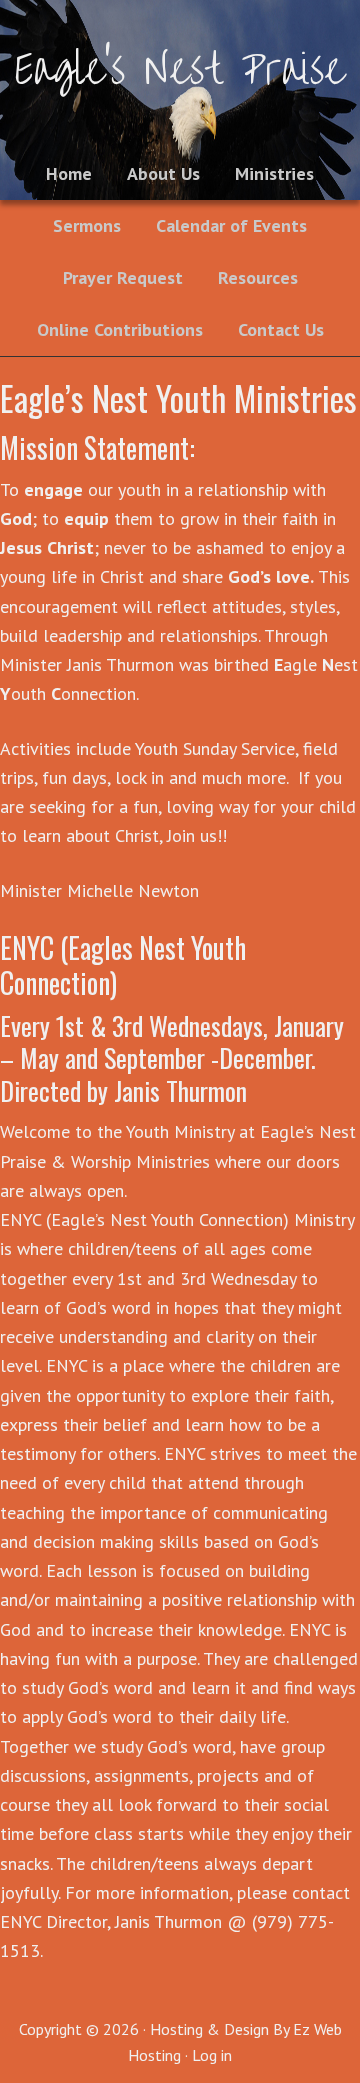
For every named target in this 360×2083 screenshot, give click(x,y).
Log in (212, 2055)
